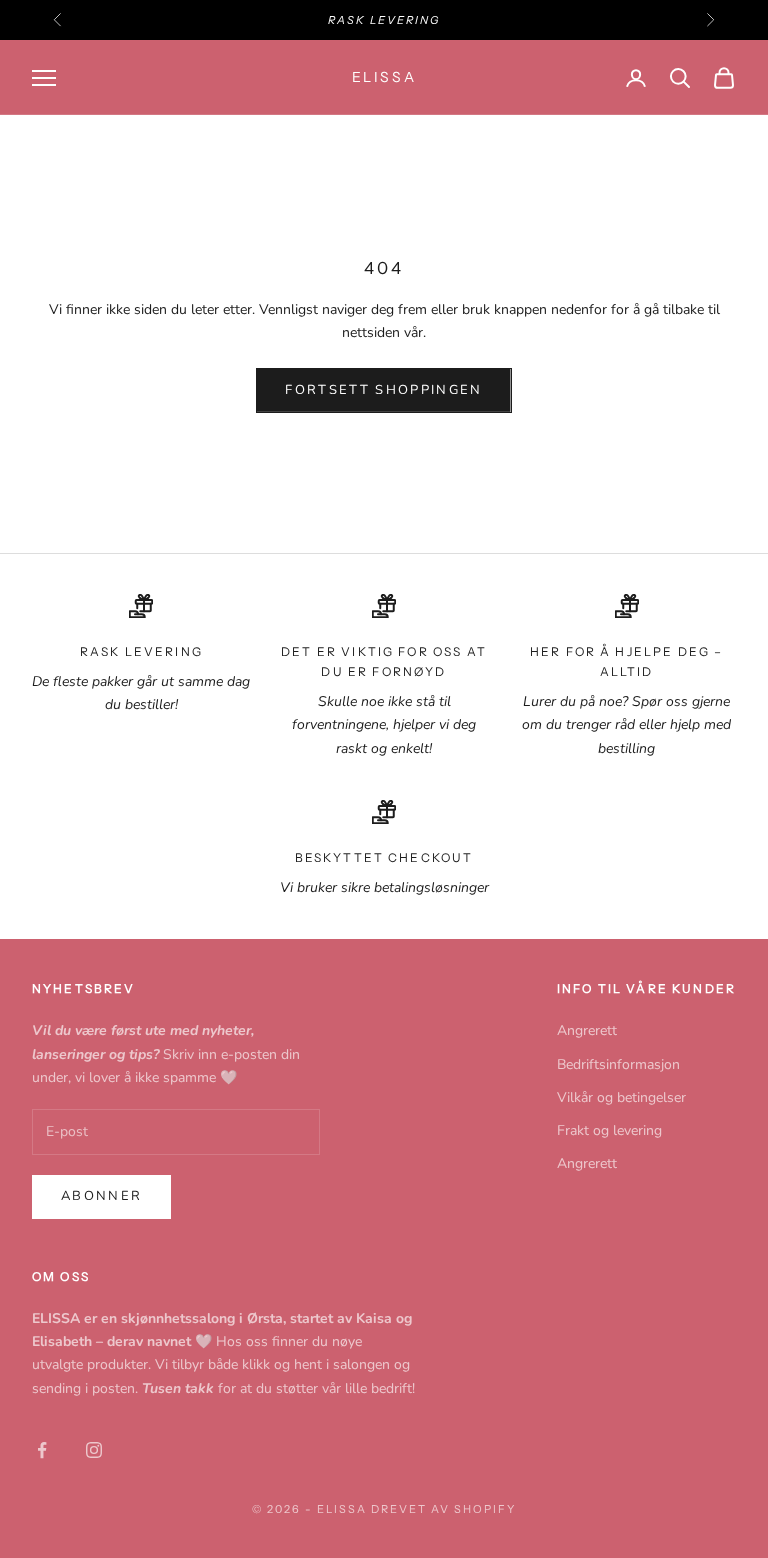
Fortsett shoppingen (383, 390)
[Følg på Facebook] (42, 1450)
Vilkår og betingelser (621, 1097)
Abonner (101, 1196)
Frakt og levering (609, 1130)
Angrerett (587, 1030)
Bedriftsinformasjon (618, 1064)
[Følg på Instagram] (94, 1450)
